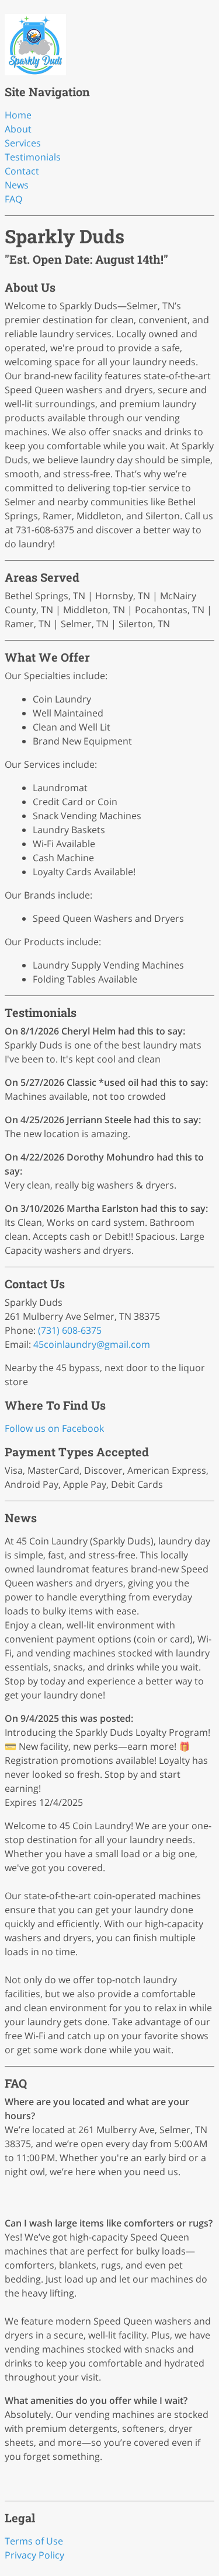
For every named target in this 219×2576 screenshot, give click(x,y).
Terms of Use (34, 2541)
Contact (22, 171)
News (17, 185)
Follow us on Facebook (54, 1428)
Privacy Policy (34, 2555)
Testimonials (33, 157)
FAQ (13, 199)
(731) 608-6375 (70, 1330)
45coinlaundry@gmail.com (92, 1344)
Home (18, 115)
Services (23, 143)
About (18, 129)
